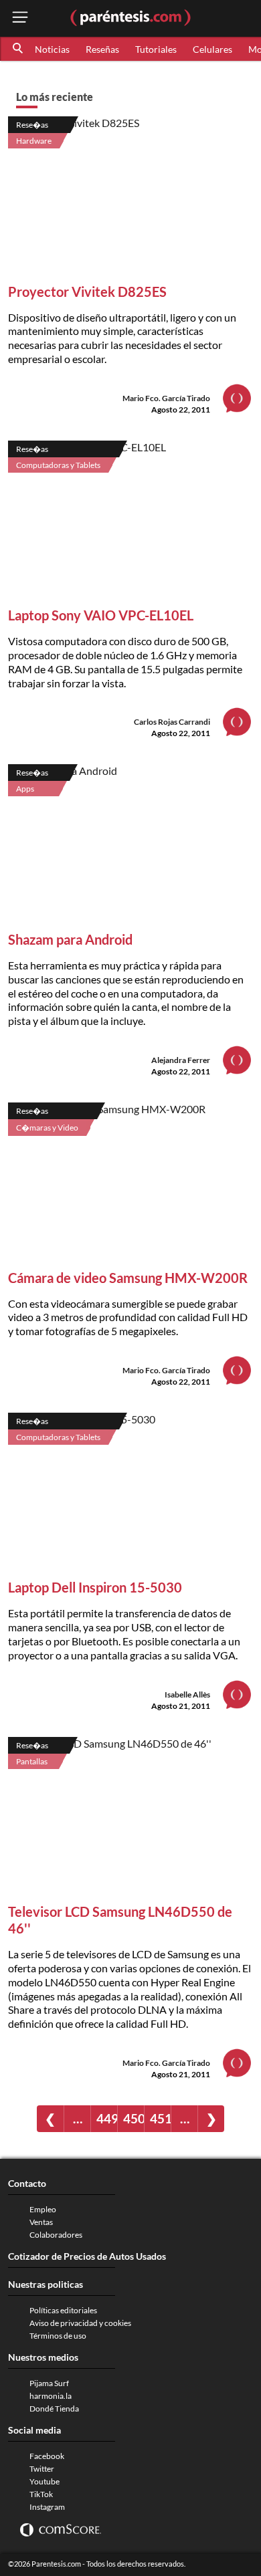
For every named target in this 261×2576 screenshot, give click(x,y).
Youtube (45, 2481)
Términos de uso (58, 2336)
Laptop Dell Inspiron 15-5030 (95, 1587)
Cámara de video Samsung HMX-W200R (128, 1278)
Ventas (41, 2222)
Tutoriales (156, 49)
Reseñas (102, 49)
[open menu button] (20, 18)
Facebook (47, 2456)
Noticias (52, 49)
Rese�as (32, 125)
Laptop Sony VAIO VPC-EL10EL (101, 615)
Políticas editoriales (63, 2310)
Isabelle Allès (187, 1694)
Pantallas (32, 1761)
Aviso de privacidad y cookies (80, 2323)
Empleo (43, 2209)
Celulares (212, 49)
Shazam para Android (70, 939)
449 (107, 2118)
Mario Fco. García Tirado (166, 398)
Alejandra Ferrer (181, 1060)
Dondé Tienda (54, 2409)
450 (134, 2118)
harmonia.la (51, 2396)
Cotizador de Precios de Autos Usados (87, 2256)
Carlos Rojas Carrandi (172, 722)
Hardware (34, 141)
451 (160, 2118)
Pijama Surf (49, 2383)
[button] (19, 49)
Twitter (42, 2469)
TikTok (41, 2494)
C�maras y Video (47, 1128)
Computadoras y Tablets (58, 465)
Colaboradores (56, 2235)
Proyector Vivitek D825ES (87, 291)
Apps (25, 789)
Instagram (47, 2507)
